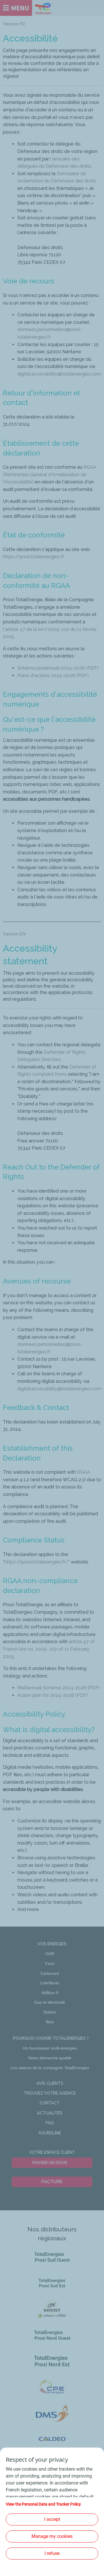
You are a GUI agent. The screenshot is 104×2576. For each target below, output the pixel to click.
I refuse (52, 2553)
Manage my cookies (52, 2536)
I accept (52, 2519)
